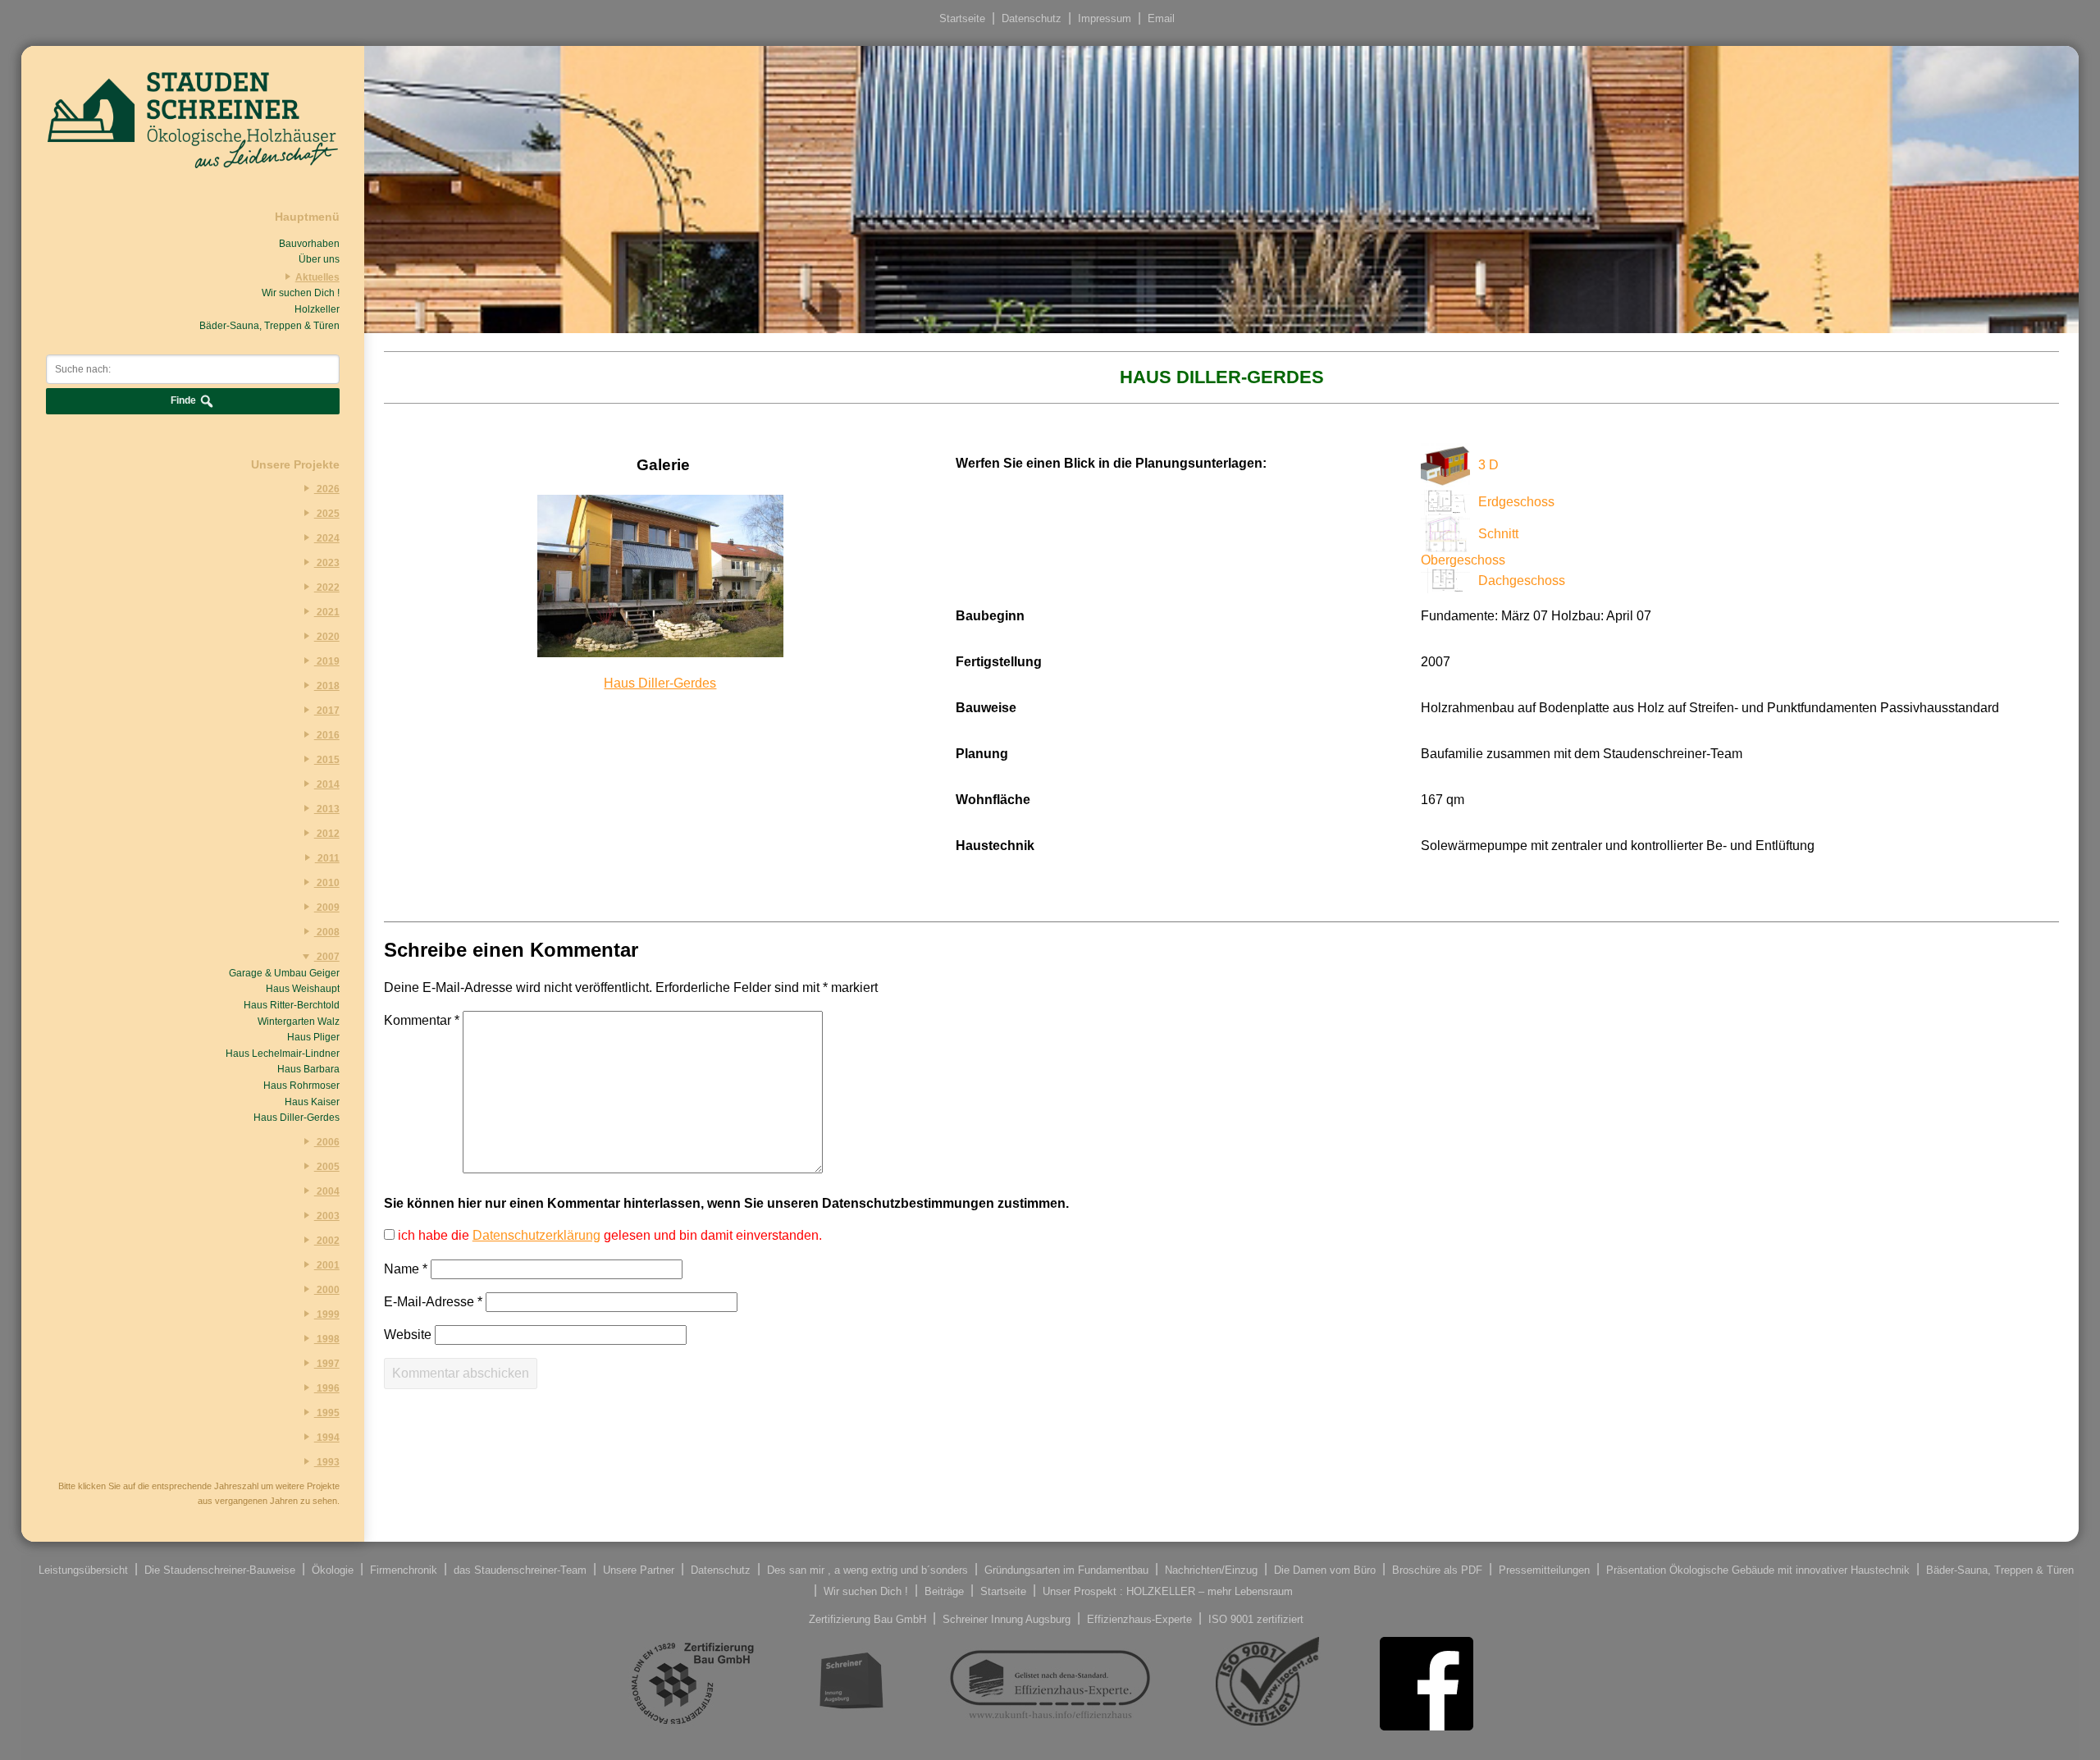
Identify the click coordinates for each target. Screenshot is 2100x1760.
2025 (327, 514)
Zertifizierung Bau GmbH (867, 1618)
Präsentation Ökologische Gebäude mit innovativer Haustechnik (1758, 1569)
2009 (327, 907)
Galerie (663, 465)
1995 (327, 1413)
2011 (327, 858)
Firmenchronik (404, 1569)
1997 (327, 1364)
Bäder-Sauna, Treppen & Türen (269, 326)
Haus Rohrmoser (301, 1086)
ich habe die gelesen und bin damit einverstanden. (608, 1235)
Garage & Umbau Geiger (284, 973)
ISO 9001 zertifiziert (1256, 1618)
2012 (327, 834)
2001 (327, 1265)
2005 (327, 1167)
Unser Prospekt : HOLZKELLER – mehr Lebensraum (1168, 1591)
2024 (327, 538)
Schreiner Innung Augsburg (1007, 1618)
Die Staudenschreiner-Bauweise (220, 1569)
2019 (327, 661)
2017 (327, 711)
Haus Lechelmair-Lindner (283, 1054)
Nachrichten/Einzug (1211, 1569)
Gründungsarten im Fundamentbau (1066, 1569)
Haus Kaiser (312, 1102)
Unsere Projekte (295, 464)
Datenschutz (1032, 18)
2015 (327, 760)
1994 (327, 1438)
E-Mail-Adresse (433, 1302)
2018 (327, 686)
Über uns (319, 259)
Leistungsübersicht (83, 1569)
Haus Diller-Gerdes (297, 1118)
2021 (327, 612)
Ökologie (333, 1569)
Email (1161, 18)
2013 (327, 809)
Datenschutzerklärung (536, 1235)
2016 (327, 735)
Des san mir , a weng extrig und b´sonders (867, 1569)
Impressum (1105, 18)
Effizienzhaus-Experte (1139, 1618)
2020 (327, 637)
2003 (327, 1216)
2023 (327, 563)
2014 (327, 784)
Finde (185, 400)
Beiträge (944, 1591)
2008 (327, 932)
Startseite (962, 18)
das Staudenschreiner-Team (520, 1569)
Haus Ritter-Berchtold (292, 1005)
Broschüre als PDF (1437, 1569)
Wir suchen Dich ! (301, 293)
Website (408, 1335)
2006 (327, 1142)
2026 (327, 489)
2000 (327, 1290)
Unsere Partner (639, 1569)
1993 (327, 1462)
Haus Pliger (313, 1037)
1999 (327, 1314)
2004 (327, 1191)
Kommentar (422, 1020)
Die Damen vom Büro (1325, 1569)
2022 (327, 587)
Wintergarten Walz (299, 1022)
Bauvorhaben (309, 244)
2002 (327, 1241)
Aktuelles (317, 277)
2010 (327, 883)
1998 (327, 1339)
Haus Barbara (308, 1069)
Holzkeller (317, 309)
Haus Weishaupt (303, 989)
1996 (327, 1388)
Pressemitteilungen (1544, 1569)
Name (406, 1269)
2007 (327, 957)
